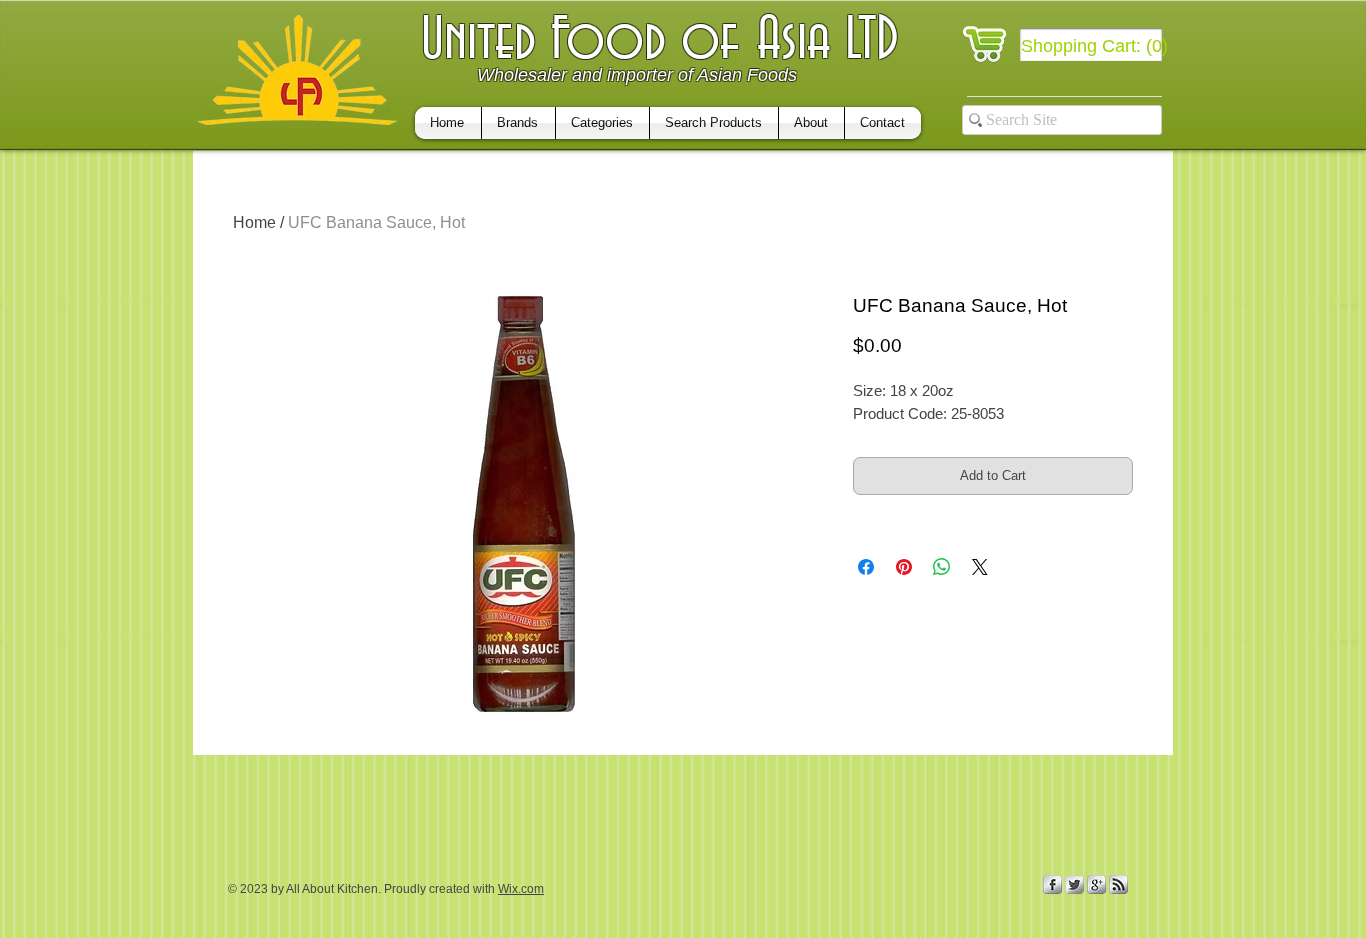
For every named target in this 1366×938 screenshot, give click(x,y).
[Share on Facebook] (866, 567)
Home (254, 222)
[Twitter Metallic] (1074, 884)
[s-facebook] (1052, 884)
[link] (1095, 45)
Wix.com (521, 889)
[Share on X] (980, 567)
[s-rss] (1118, 884)
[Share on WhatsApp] (942, 567)
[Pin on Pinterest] (904, 567)
